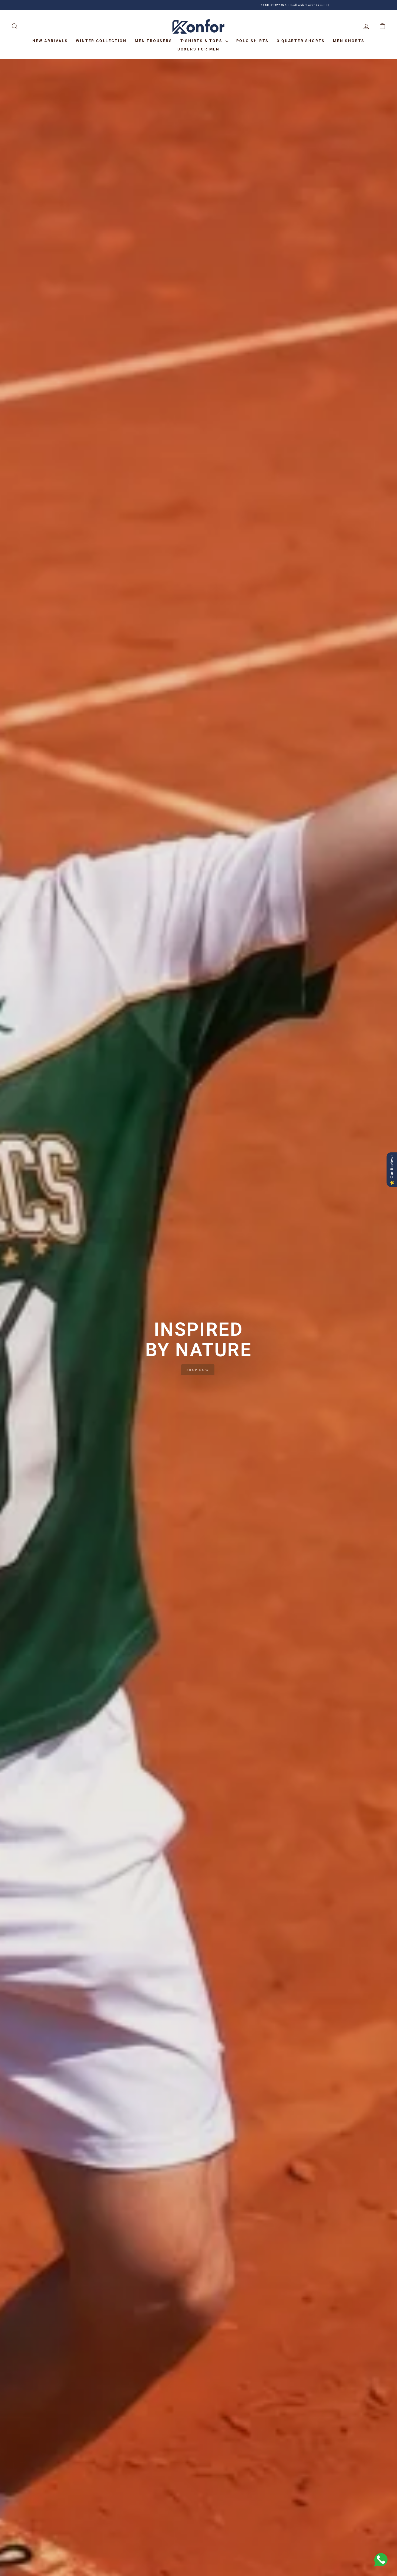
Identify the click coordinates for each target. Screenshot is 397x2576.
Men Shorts (349, 41)
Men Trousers (154, 41)
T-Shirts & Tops (202, 41)
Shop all (198, 1376)
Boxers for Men (198, 49)
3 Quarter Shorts (301, 41)
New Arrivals (50, 41)
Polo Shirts (253, 41)
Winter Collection (101, 41)
